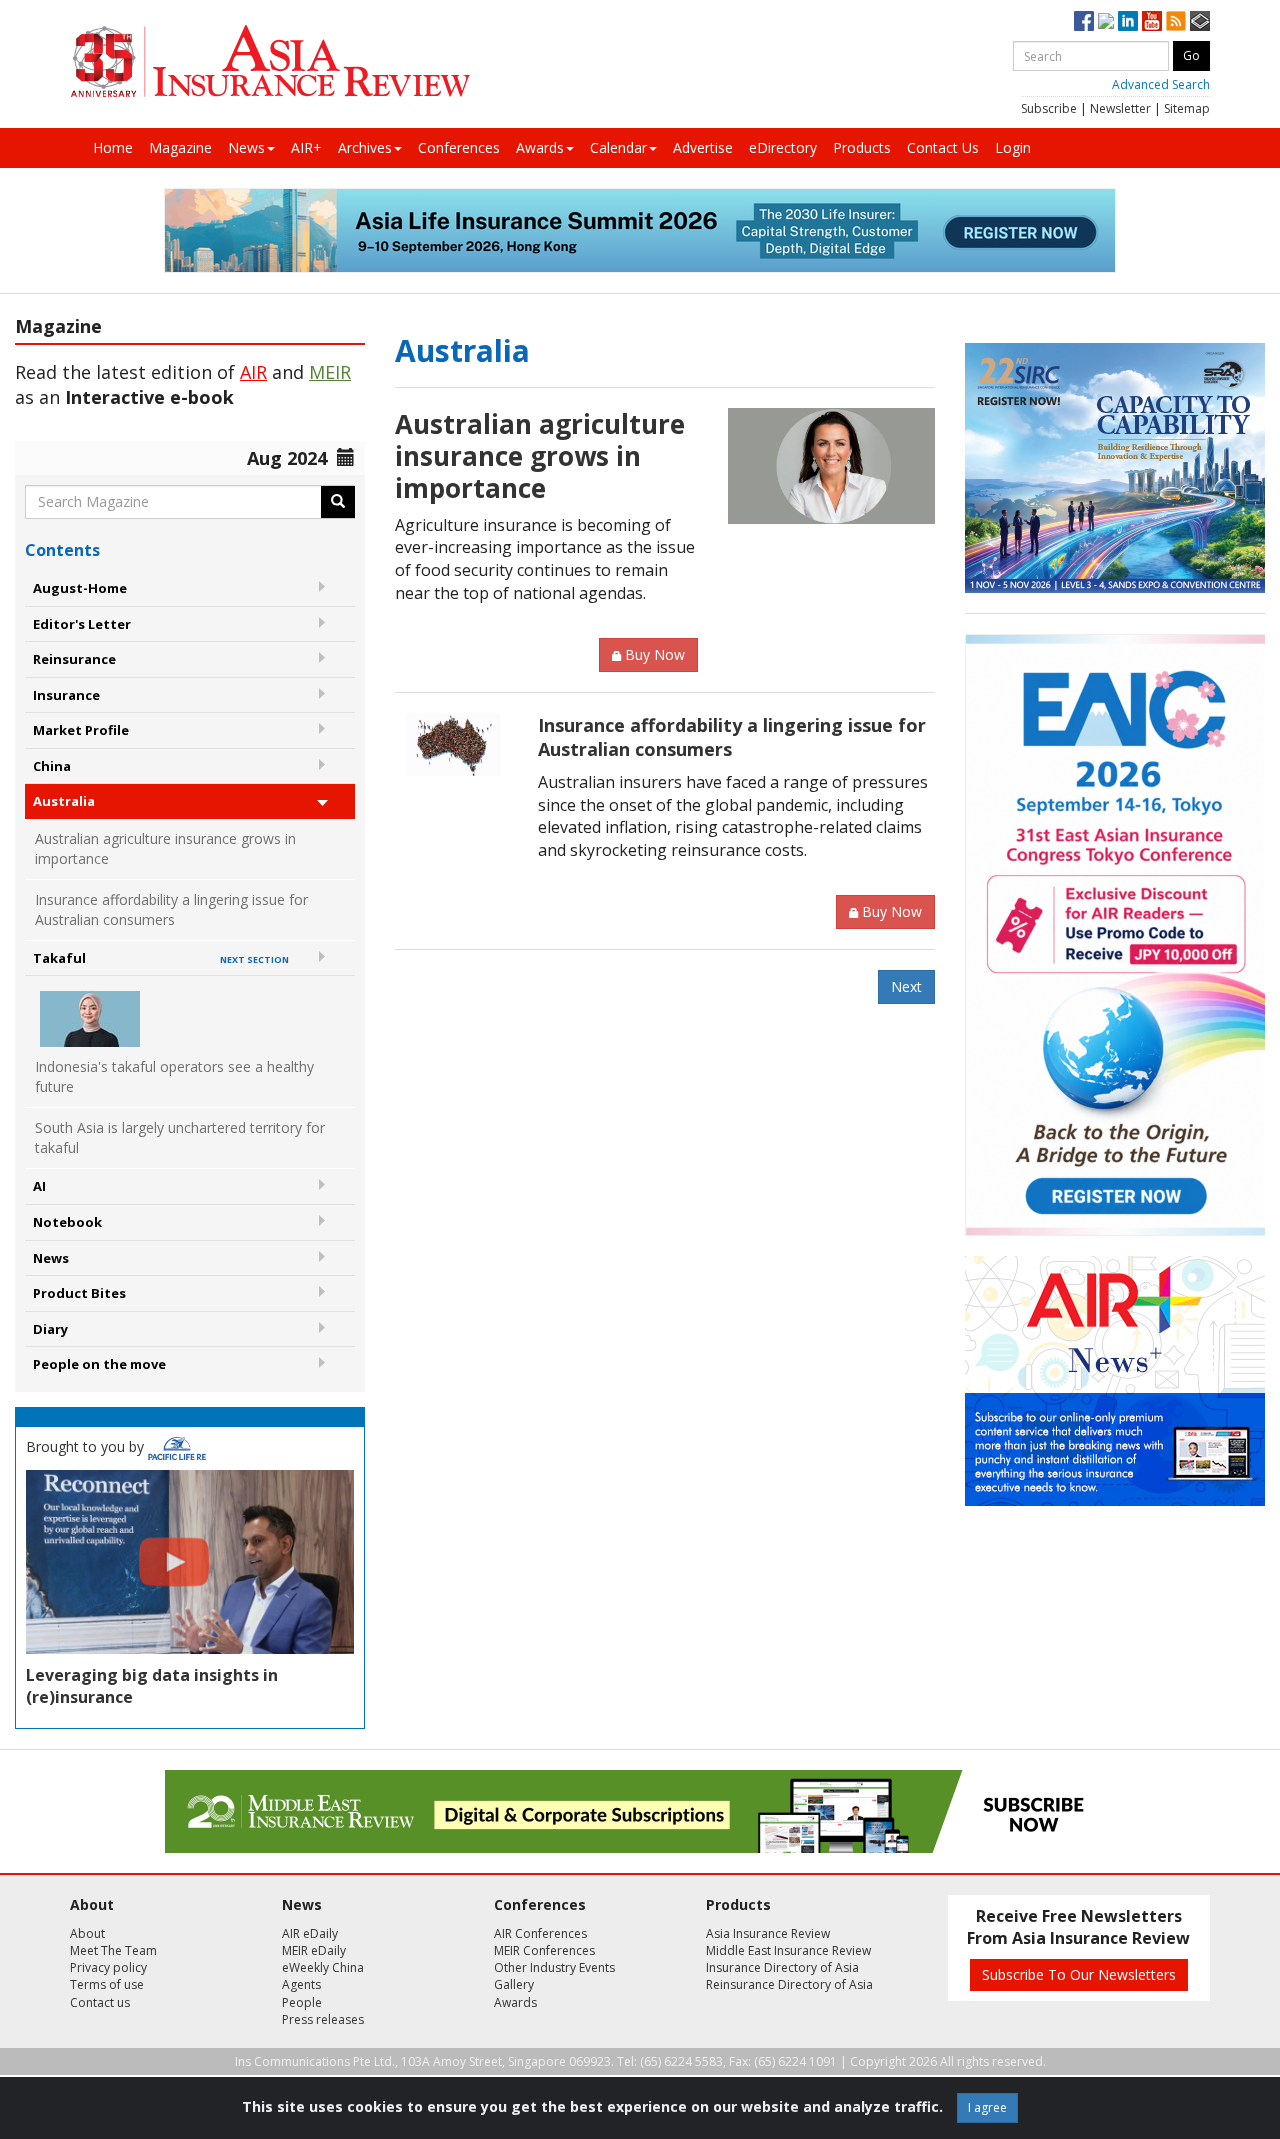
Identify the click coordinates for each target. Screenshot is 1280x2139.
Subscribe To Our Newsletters (1079, 1974)
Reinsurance (74, 659)
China (52, 766)
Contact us (100, 2002)
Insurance (66, 695)
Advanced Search (1161, 84)
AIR (253, 372)
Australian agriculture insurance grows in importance (165, 848)
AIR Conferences (540, 1933)
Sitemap (1187, 108)
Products (862, 147)
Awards (540, 147)
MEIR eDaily (314, 1950)
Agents (301, 1984)
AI (39, 1186)
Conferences (459, 147)
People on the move (99, 1364)
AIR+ (306, 147)
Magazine (180, 147)
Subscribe (1049, 108)
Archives (365, 147)
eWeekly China (323, 1967)
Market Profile (81, 730)
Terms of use (107, 1984)
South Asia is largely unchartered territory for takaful (180, 1137)
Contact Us (943, 147)
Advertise (703, 147)
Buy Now (655, 654)
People (302, 2002)
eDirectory (783, 147)
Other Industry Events (554, 1967)
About (87, 1933)
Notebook (67, 1222)
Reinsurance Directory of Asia (789, 1984)
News (246, 147)
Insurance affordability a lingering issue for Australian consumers (171, 909)
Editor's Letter (82, 624)
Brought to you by (87, 1446)
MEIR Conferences (544, 1950)
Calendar (618, 147)
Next (906, 986)
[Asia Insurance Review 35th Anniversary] (270, 61)
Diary (50, 1329)
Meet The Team (113, 1950)
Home (113, 147)
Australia (64, 801)
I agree (987, 2107)
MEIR (330, 372)
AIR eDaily (310, 1933)
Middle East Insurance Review (788, 1950)
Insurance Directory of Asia (782, 1967)
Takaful (161, 958)
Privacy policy (108, 1967)
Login (1013, 147)
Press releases (323, 2019)
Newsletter (1120, 108)
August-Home (80, 588)
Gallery (514, 1984)
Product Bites (79, 1293)
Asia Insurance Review (768, 1933)
